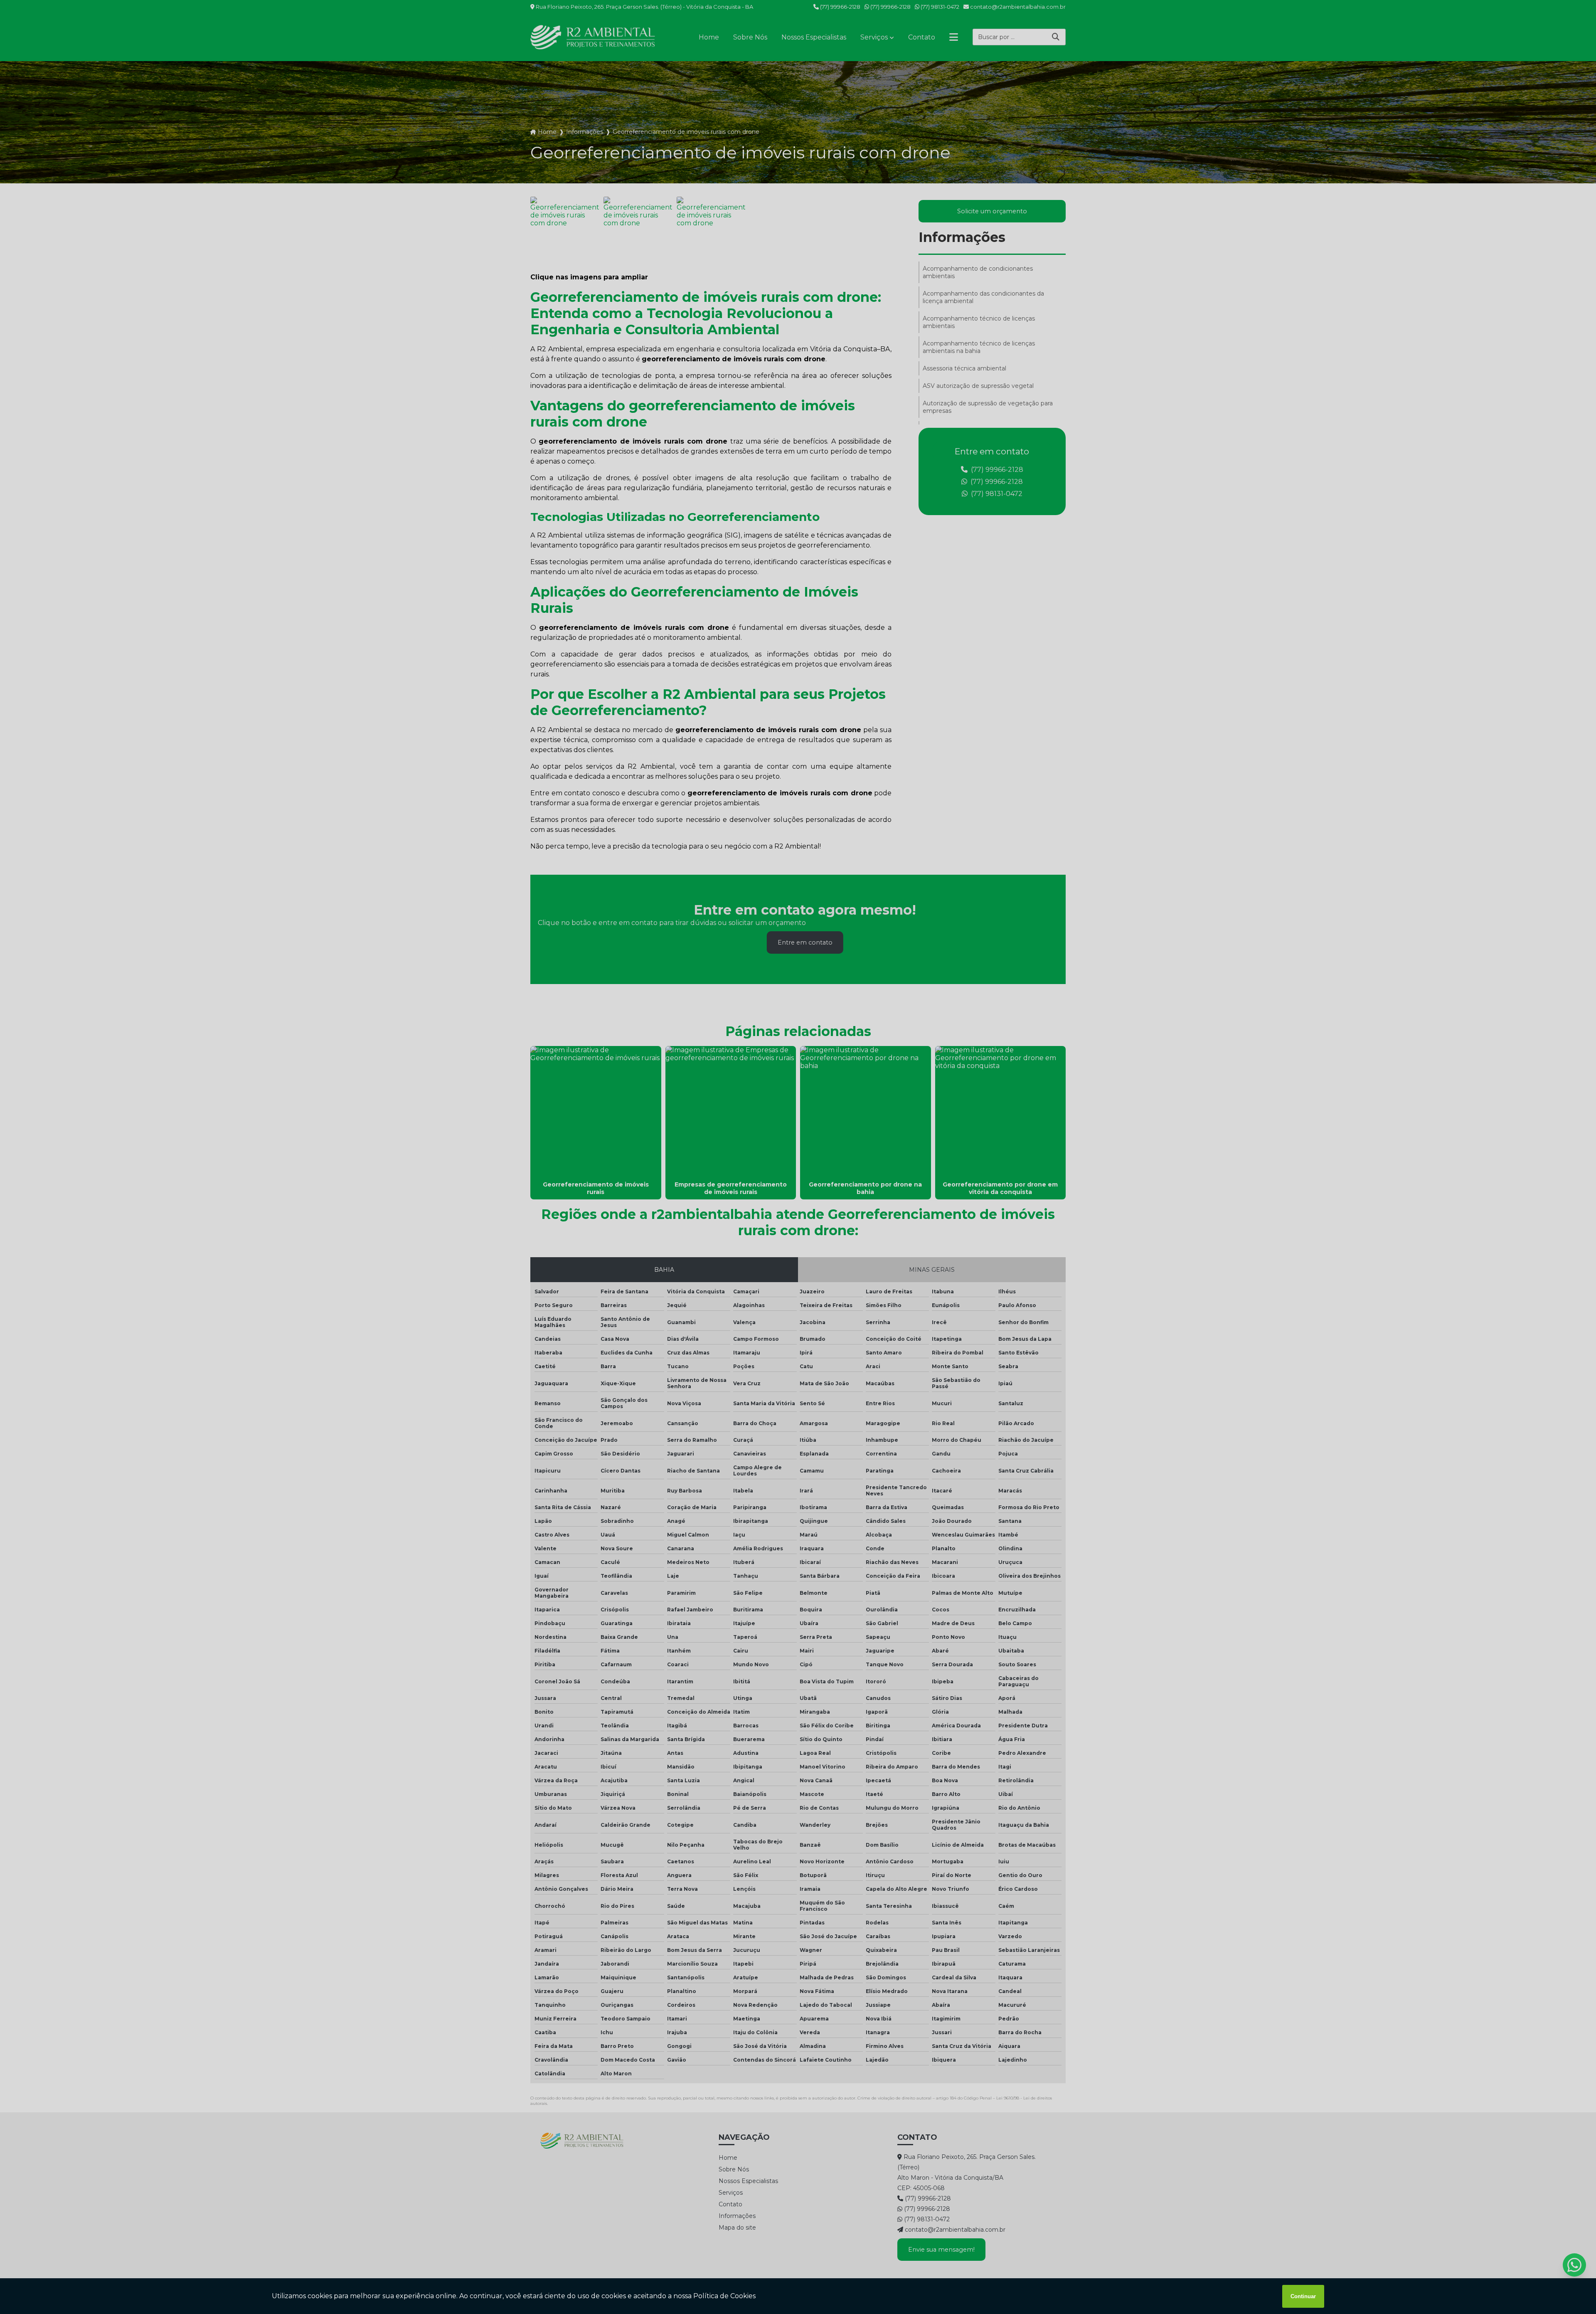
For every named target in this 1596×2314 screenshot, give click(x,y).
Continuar (1303, 2296)
